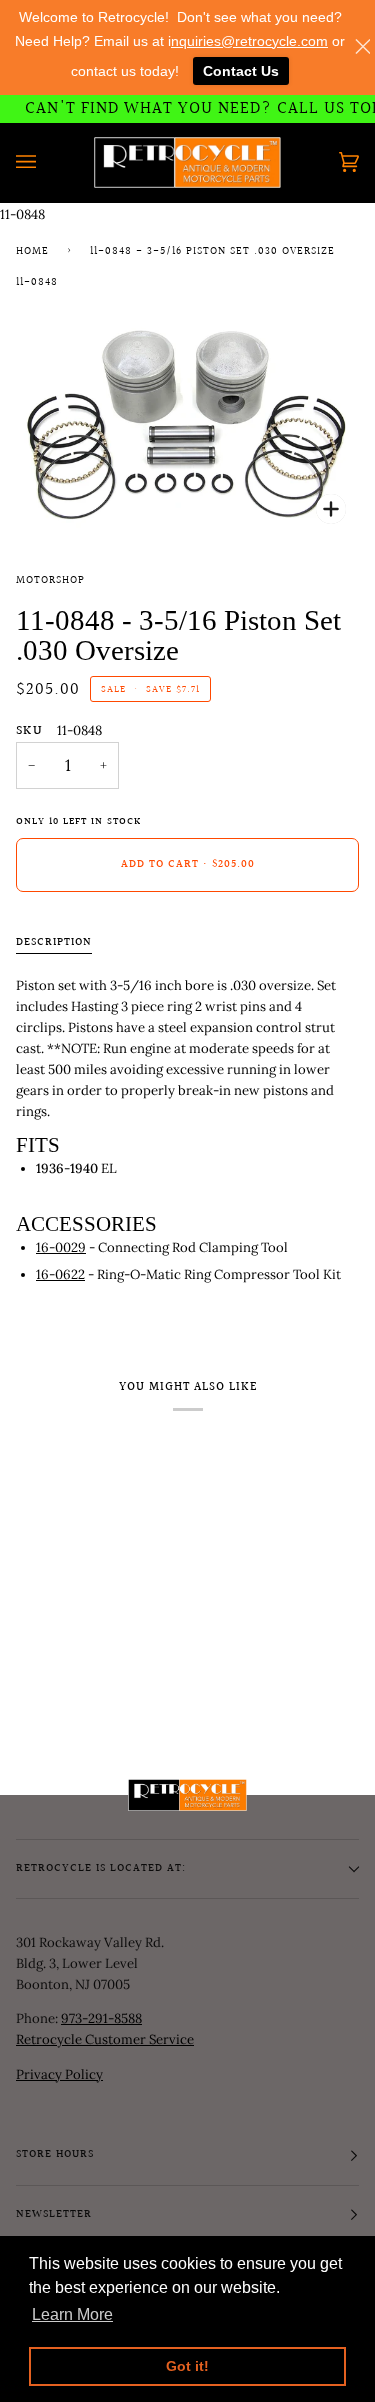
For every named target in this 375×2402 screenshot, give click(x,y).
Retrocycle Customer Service (105, 2039)
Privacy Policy (59, 2074)
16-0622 (60, 1274)
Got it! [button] (187, 2366)
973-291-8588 (101, 2018)
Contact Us (241, 71)
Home (32, 252)
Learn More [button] (72, 2314)
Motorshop (50, 581)
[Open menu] (46, 162)
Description (54, 943)
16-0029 (61, 1247)
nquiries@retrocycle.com (249, 41)
